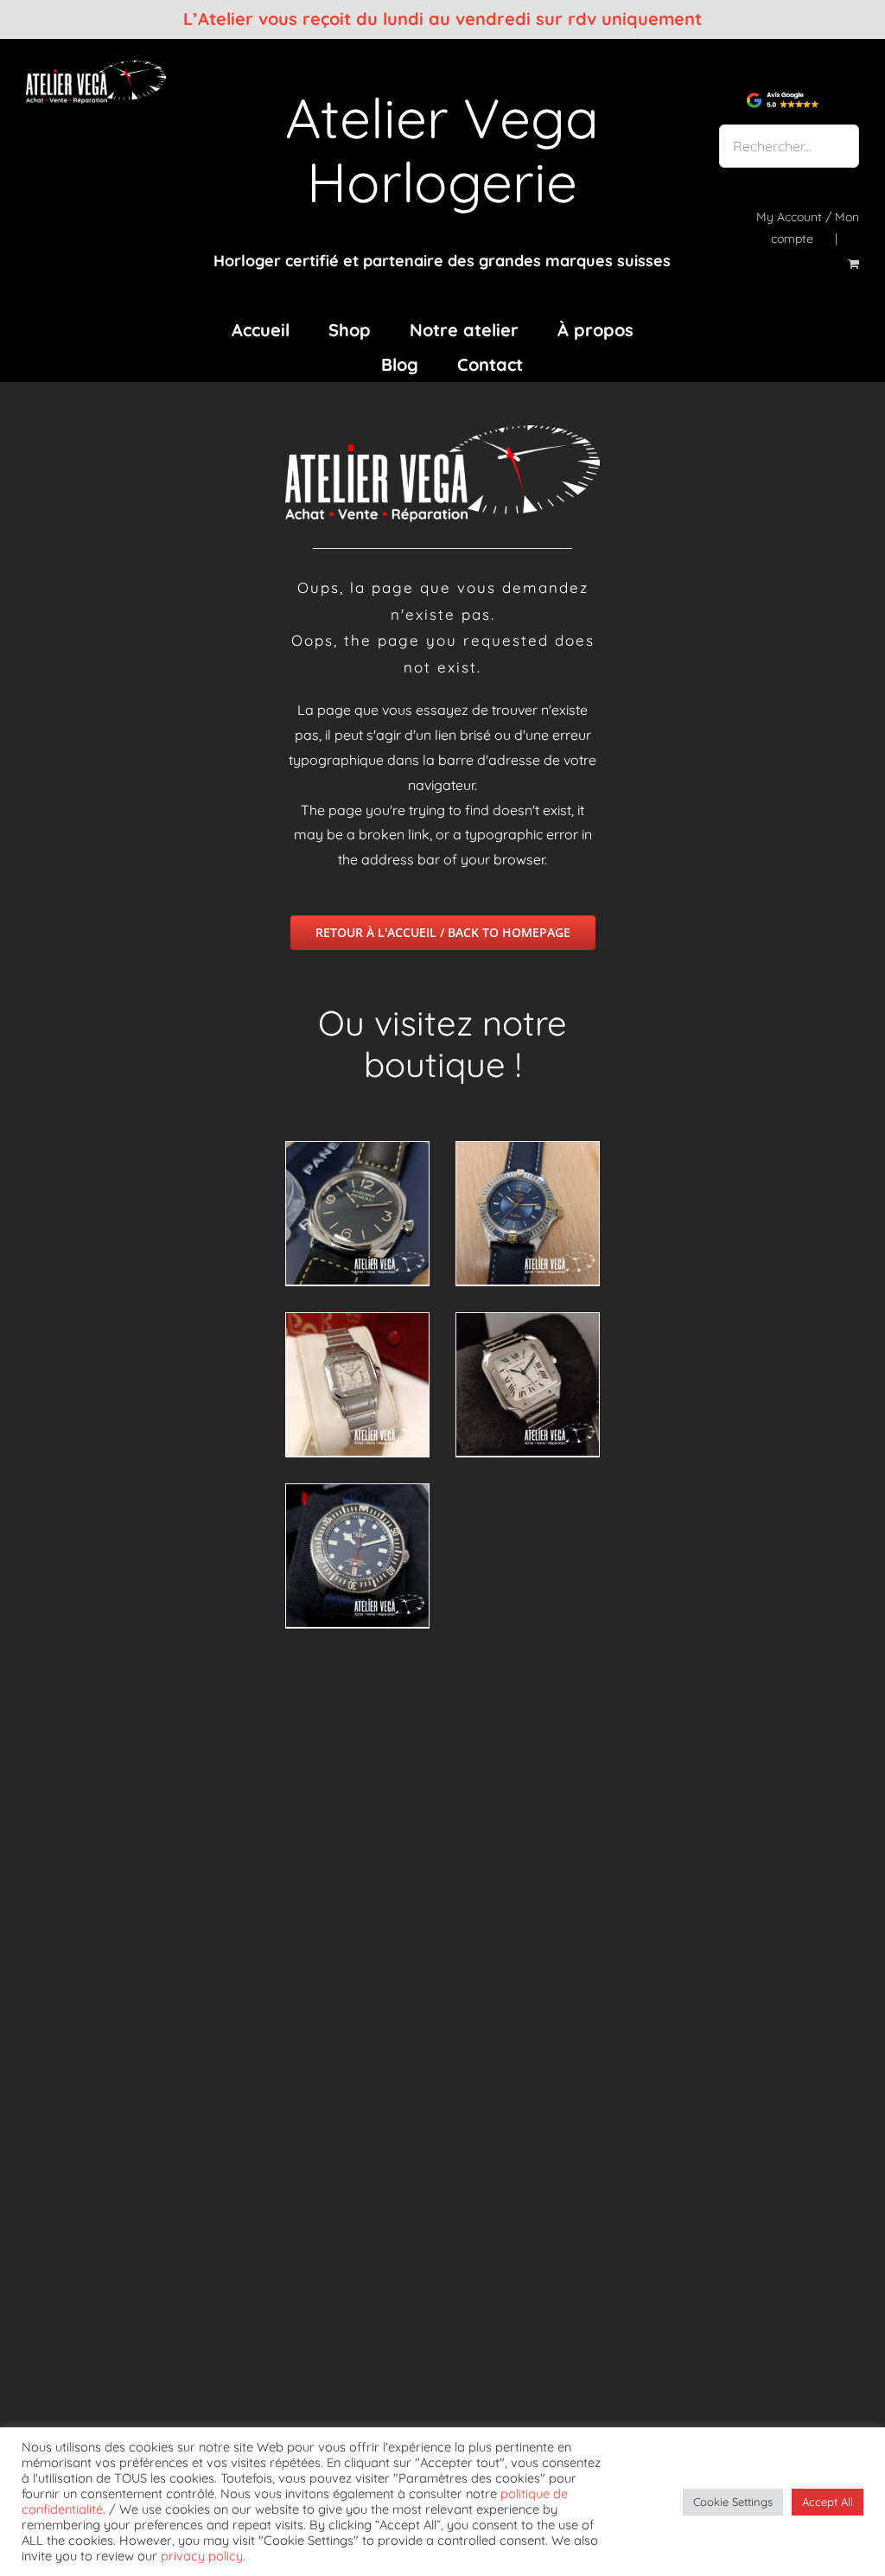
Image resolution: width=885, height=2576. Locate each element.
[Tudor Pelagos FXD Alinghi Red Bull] (357, 1556)
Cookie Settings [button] (733, 2502)
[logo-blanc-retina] (96, 67)
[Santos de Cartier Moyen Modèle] (528, 1384)
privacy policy (202, 2556)
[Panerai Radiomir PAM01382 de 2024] (357, 1213)
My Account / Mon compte (808, 228)
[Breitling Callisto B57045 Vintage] (528, 1213)
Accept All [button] (828, 2502)
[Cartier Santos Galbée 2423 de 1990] (357, 1384)
